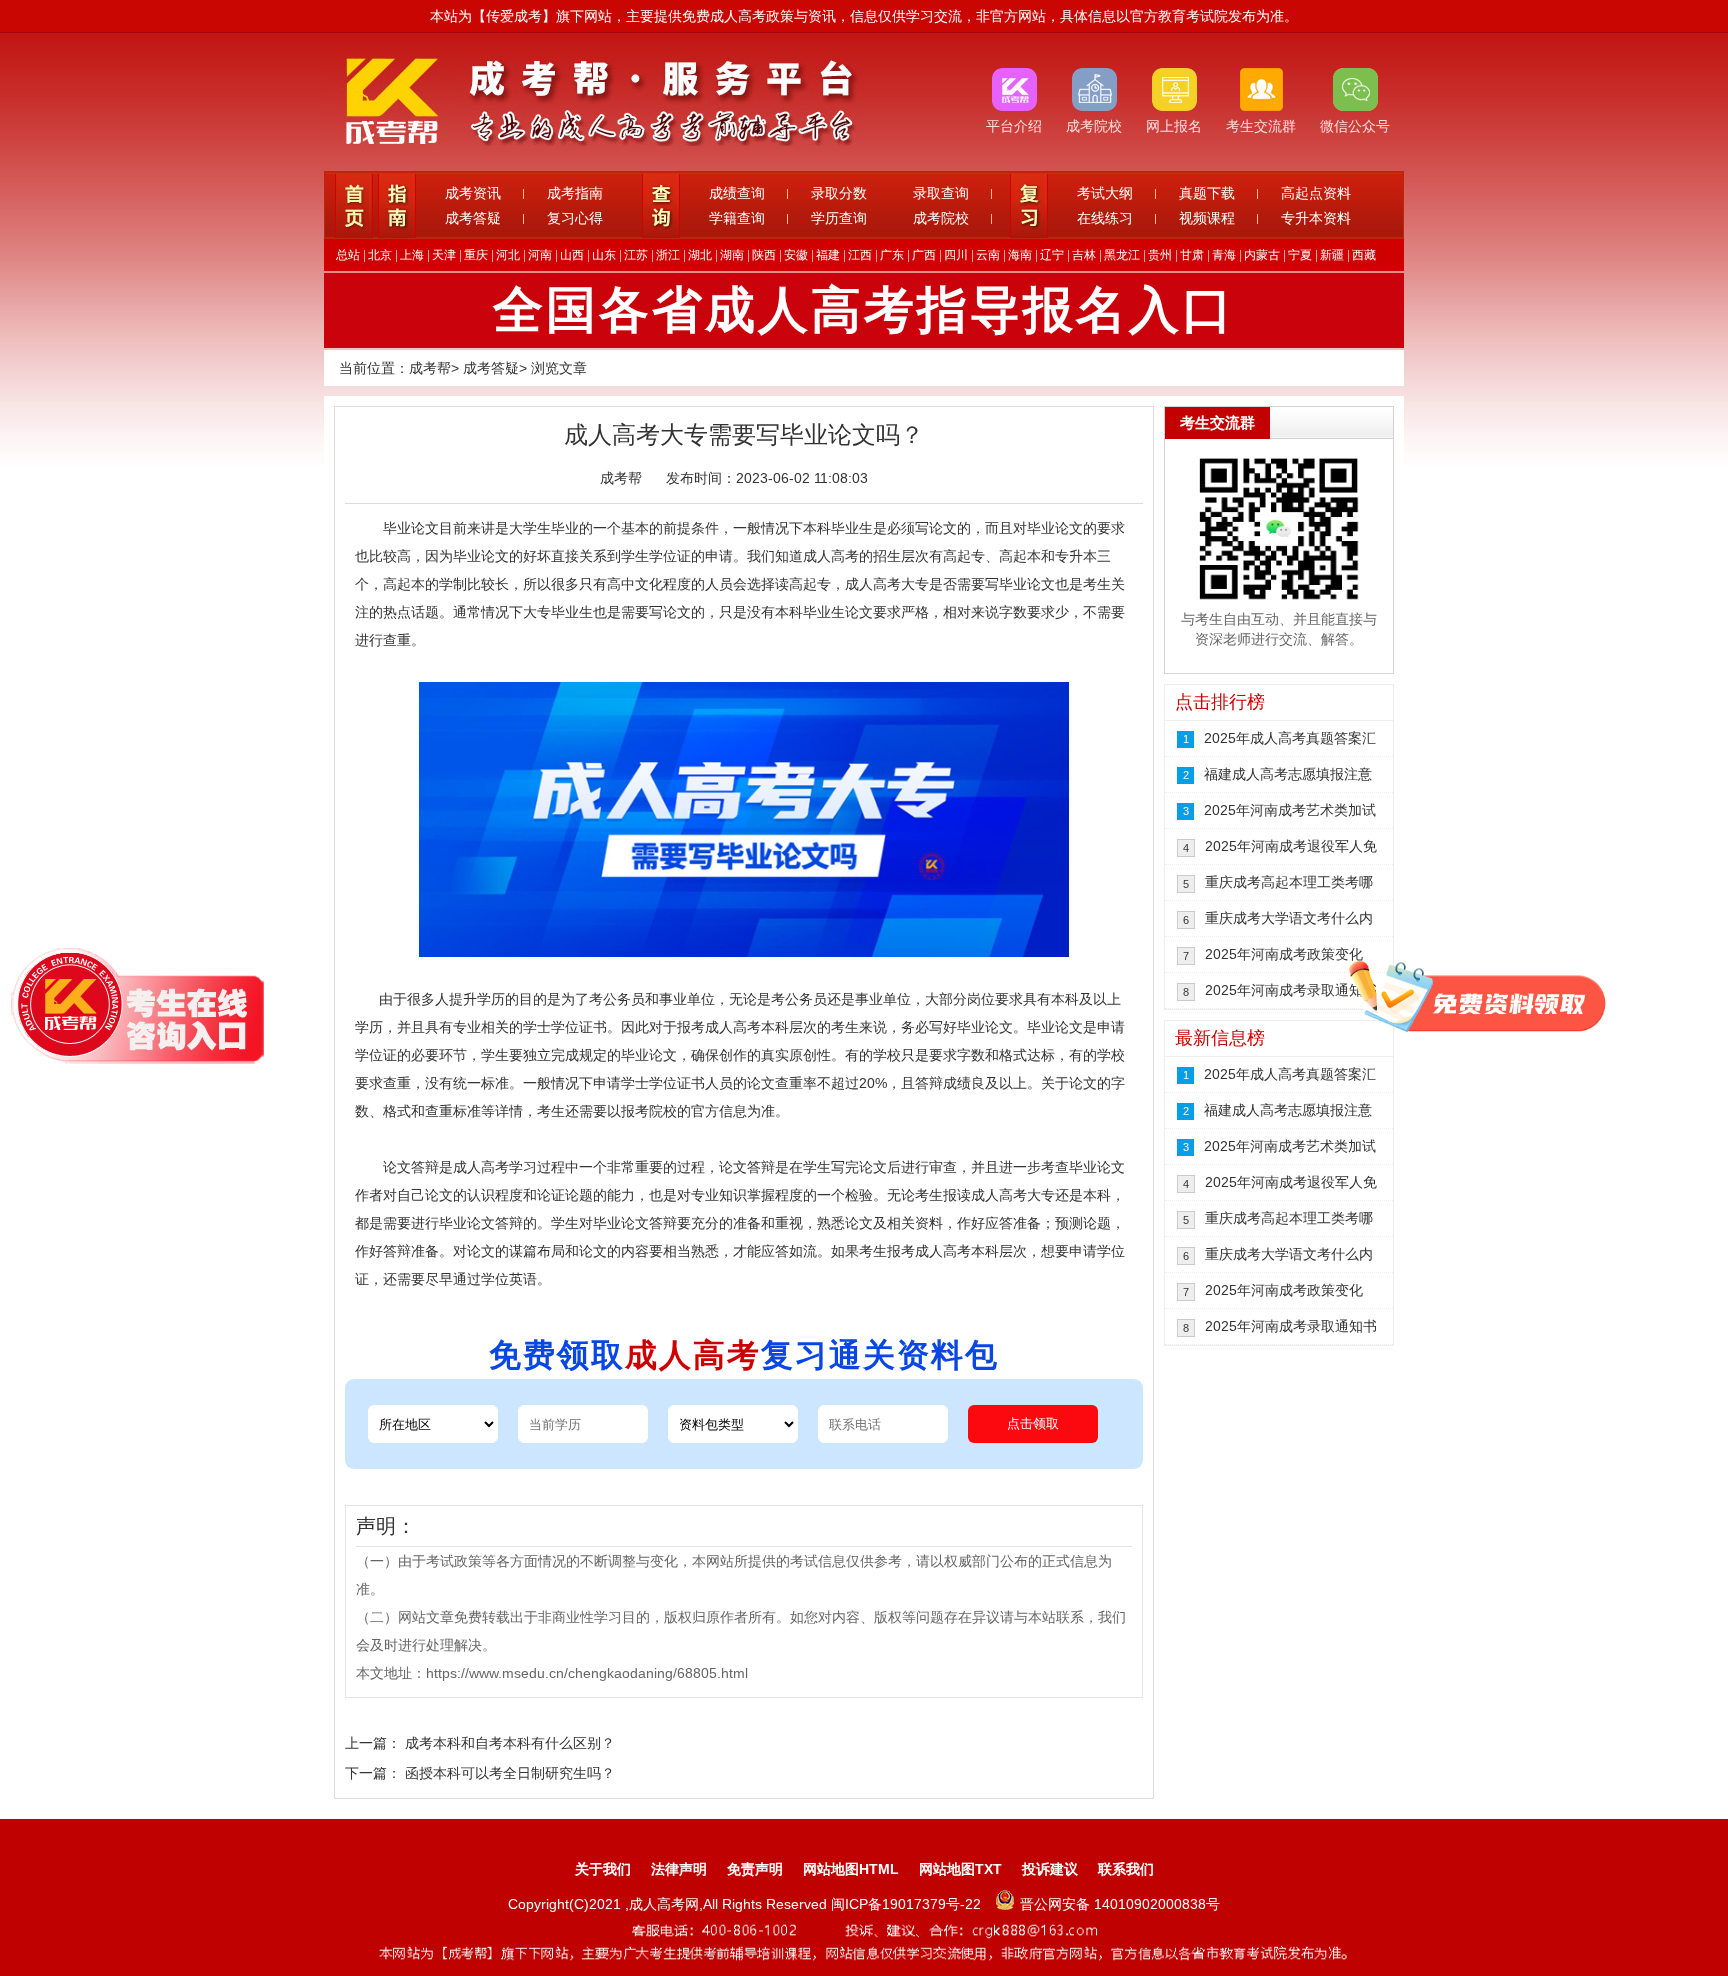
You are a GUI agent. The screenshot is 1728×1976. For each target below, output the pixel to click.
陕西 (764, 255)
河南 (540, 255)
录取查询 (941, 193)
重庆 (476, 255)
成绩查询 (737, 193)
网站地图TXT (960, 1869)
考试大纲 (1105, 193)
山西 (572, 255)
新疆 (1332, 255)
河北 (508, 255)
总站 (348, 255)
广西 (924, 255)
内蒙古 (1262, 255)
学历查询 (839, 218)
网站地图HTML (851, 1869)
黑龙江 (1122, 255)
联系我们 (1126, 1869)
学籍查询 (737, 218)
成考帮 (430, 368)
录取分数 (839, 193)
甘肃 (1192, 255)
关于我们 (603, 1869)
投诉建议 (1050, 1869)
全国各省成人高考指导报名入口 (864, 310)
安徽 (796, 255)
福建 (828, 255)
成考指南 (575, 193)
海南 (1020, 255)
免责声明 (755, 1869)
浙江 (668, 255)
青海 (1224, 255)
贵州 (1160, 255)
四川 (956, 255)
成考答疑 (473, 218)
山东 (604, 255)
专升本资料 (1316, 218)
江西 (860, 255)
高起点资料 (1316, 193)
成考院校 (941, 218)
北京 (380, 255)
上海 (412, 255)
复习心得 (575, 218)
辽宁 (1052, 255)
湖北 (700, 255)
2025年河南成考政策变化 (1284, 954)
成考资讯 (473, 193)
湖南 (732, 255)
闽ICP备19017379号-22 (908, 1904)
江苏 (636, 255)
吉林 (1084, 255)
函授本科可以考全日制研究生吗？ (510, 1773)
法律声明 (679, 1869)
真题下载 (1207, 193)
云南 (988, 255)
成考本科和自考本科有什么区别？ (510, 1743)
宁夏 (1300, 255)
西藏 (1364, 255)
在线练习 (1105, 218)
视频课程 (1207, 218)
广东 (892, 255)
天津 (444, 255)
